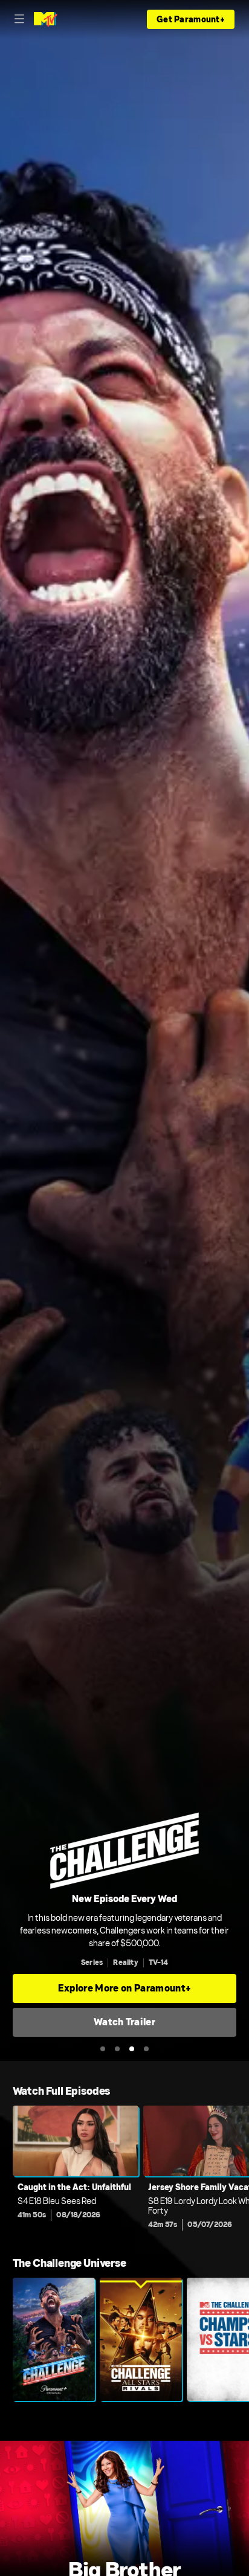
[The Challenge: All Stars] (141, 2339)
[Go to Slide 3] (132, 2049)
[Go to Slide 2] (117, 2049)
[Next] (243, 2171)
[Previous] (6, 2171)
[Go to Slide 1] (103, 2049)
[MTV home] (46, 19)
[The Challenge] (54, 2339)
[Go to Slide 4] (146, 2049)
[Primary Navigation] (19, 19)
